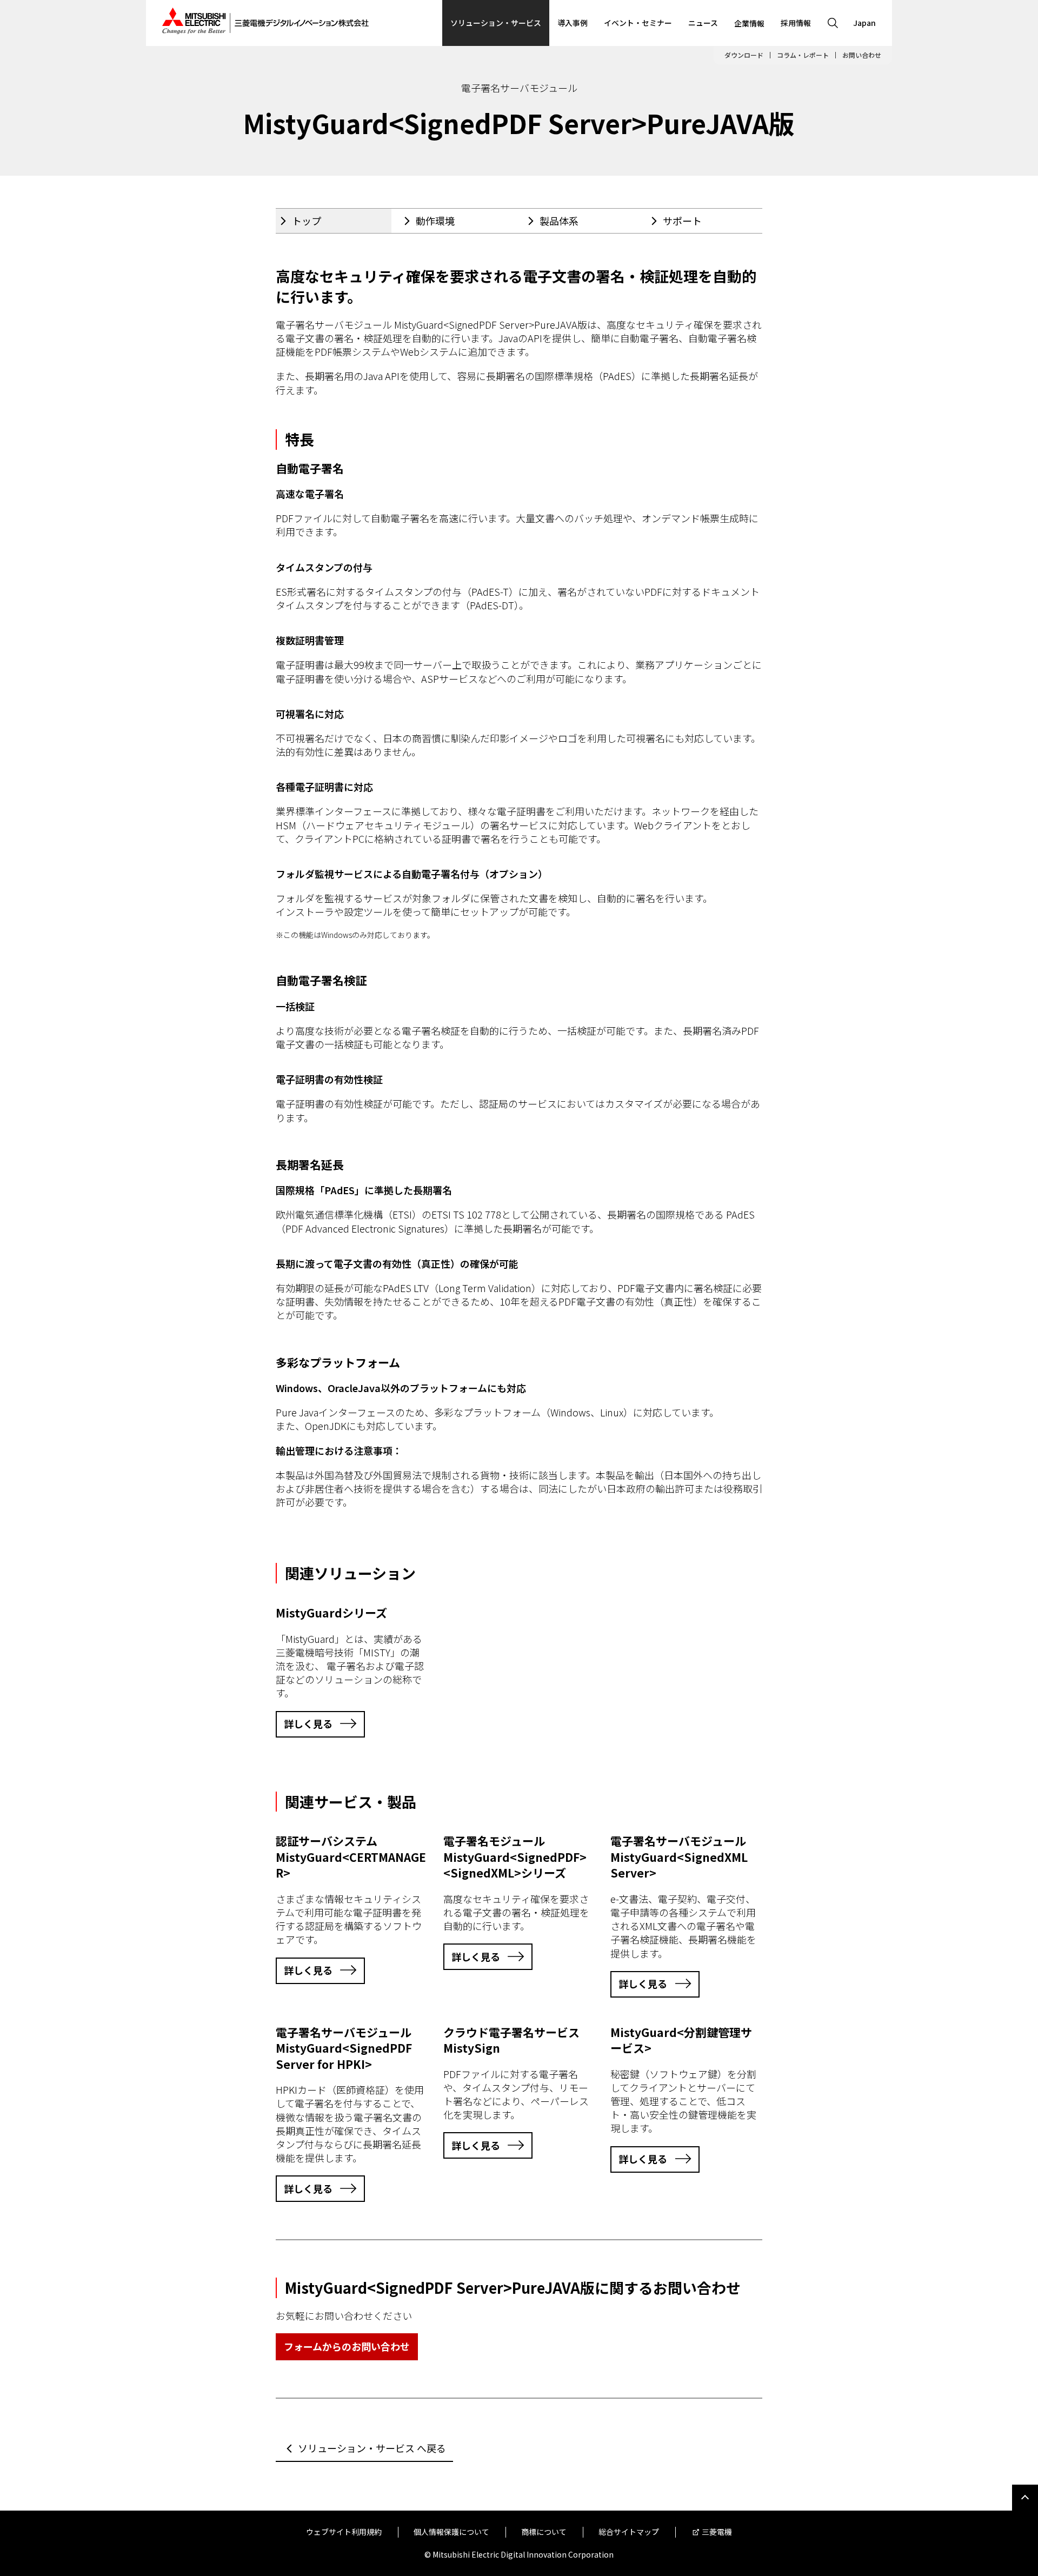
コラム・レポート (803, 55)
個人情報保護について (451, 2532)
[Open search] (833, 23)
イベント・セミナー (638, 23)
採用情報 (796, 23)
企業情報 (749, 23)
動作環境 (435, 221)
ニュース (703, 23)
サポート (682, 221)
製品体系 (559, 221)
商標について (544, 2532)
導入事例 (573, 23)
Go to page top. (1025, 2498)
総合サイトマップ (629, 2532)
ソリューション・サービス (496, 23)
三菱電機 (717, 2532)
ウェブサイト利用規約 (344, 2532)
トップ (307, 221)
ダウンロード (744, 55)
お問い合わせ (862, 55)
